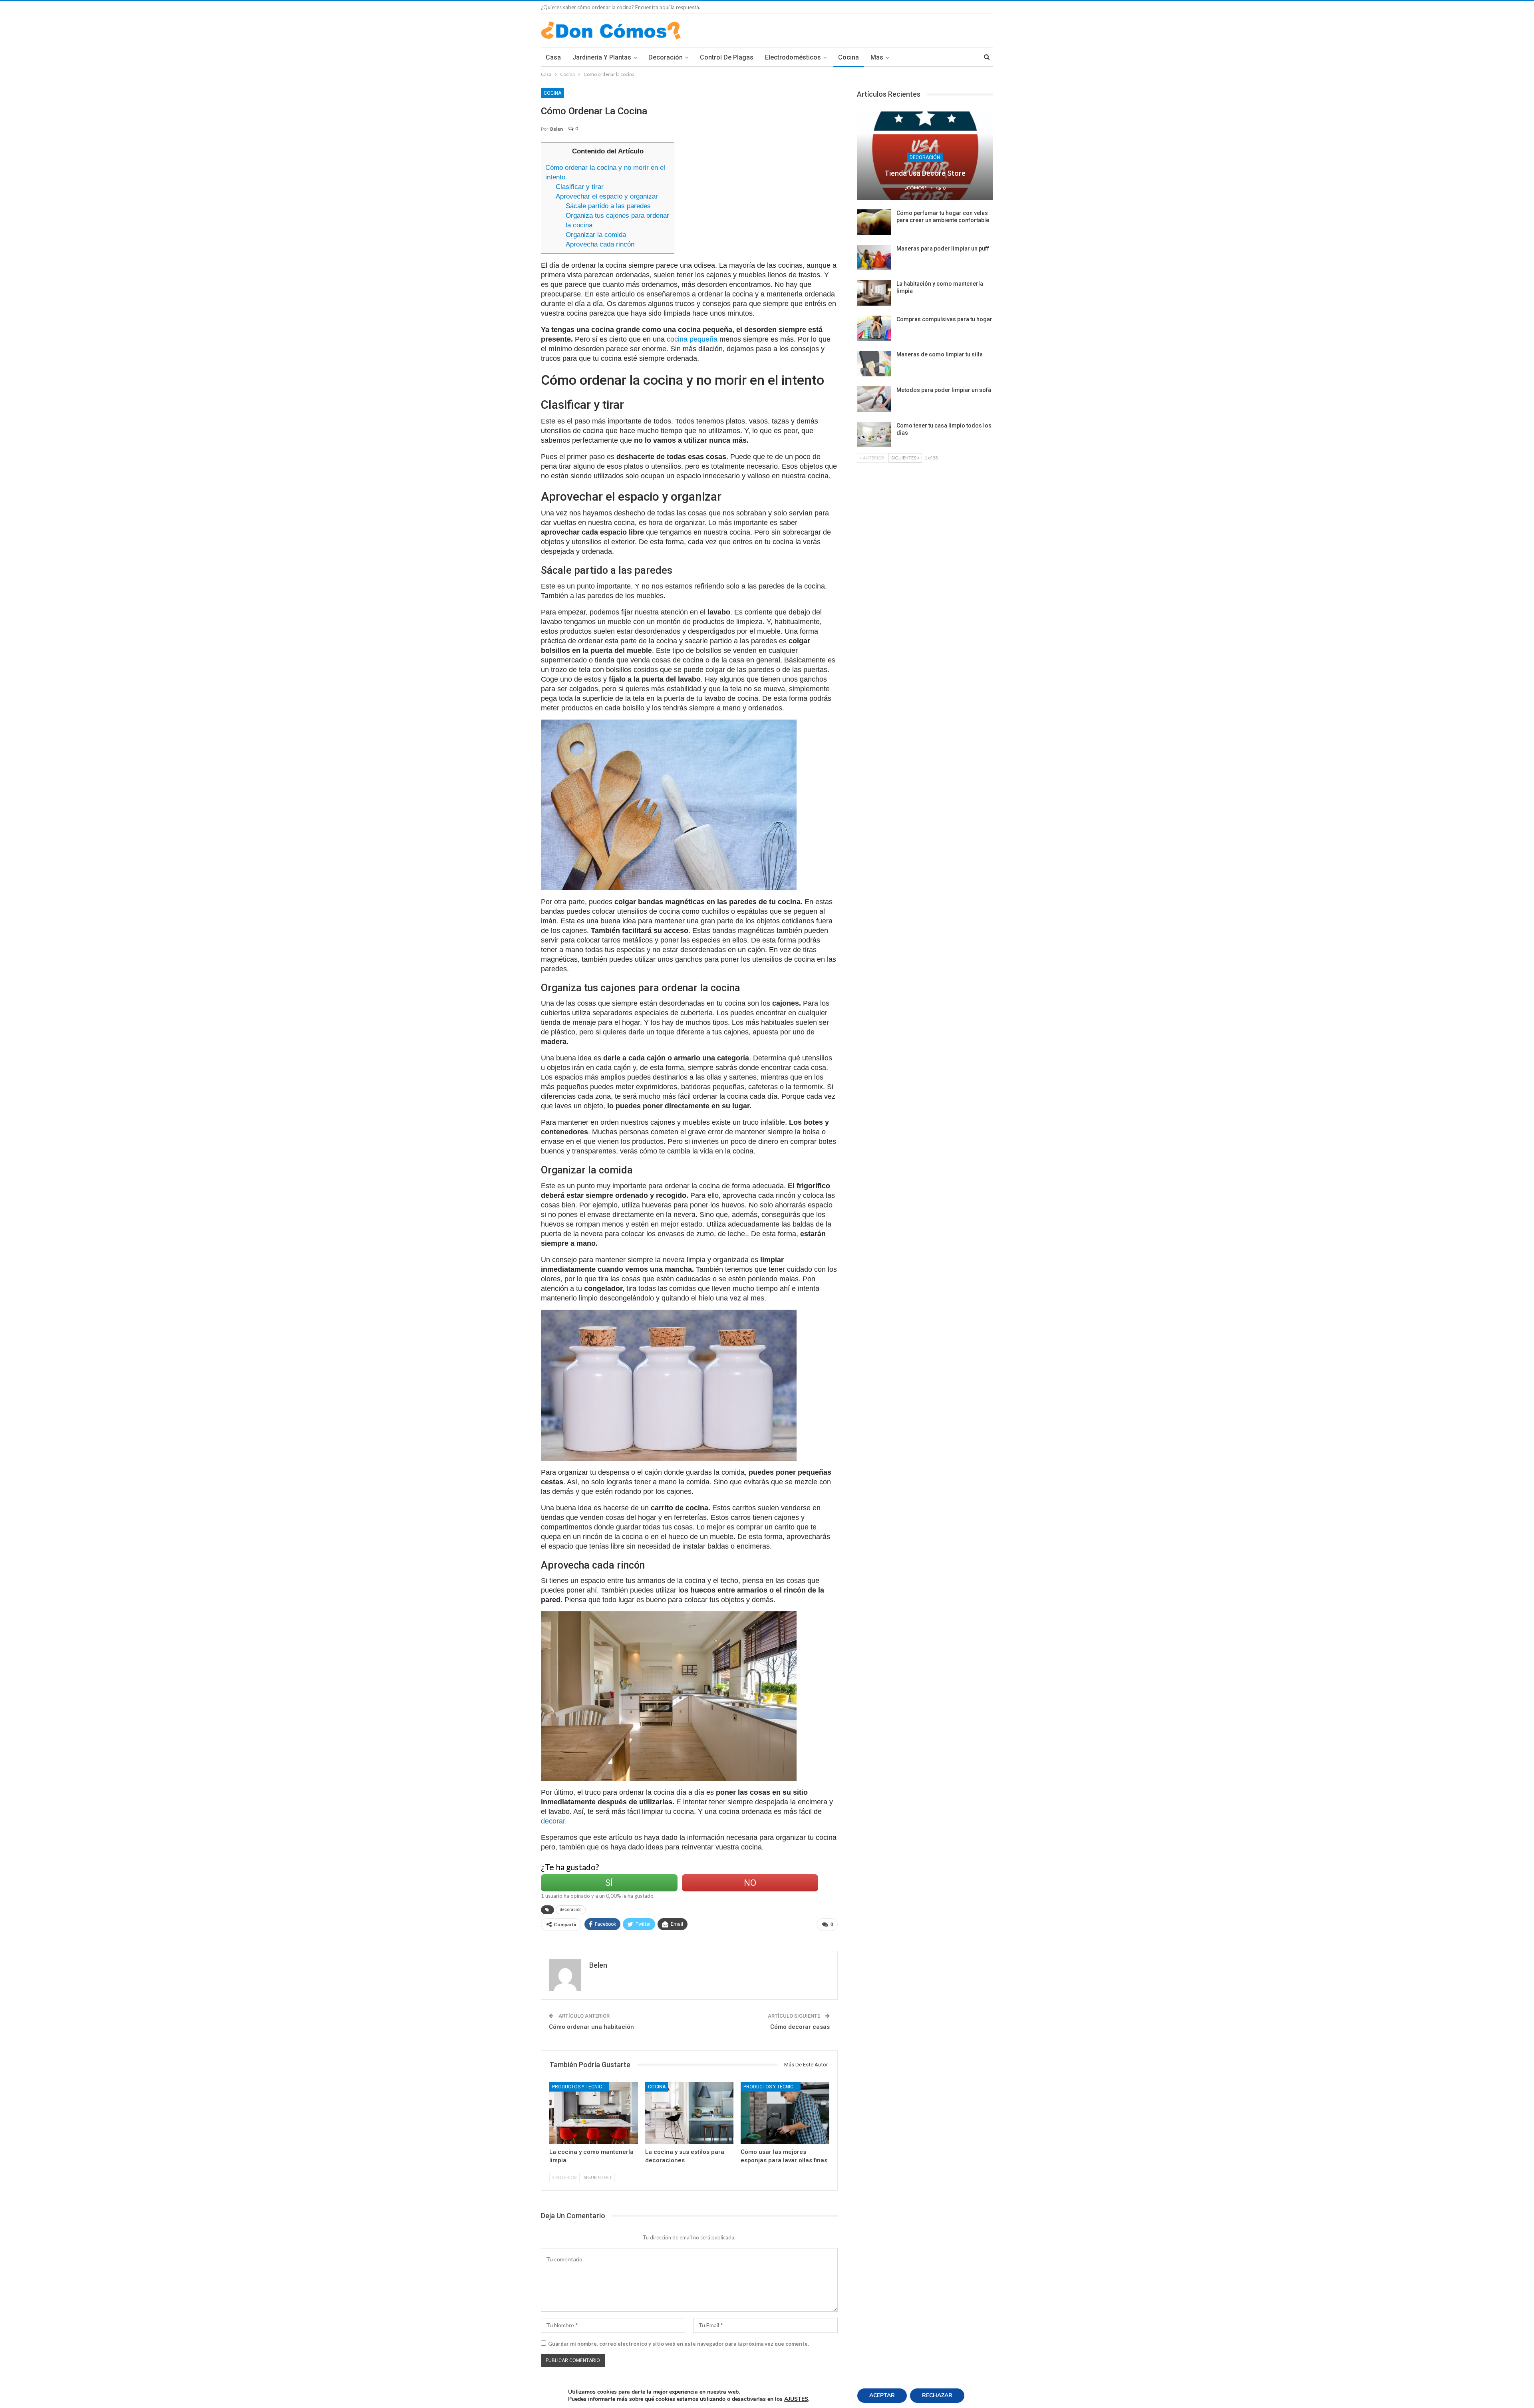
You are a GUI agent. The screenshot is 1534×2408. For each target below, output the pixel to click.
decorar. (554, 1821)
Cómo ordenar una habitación (591, 2027)
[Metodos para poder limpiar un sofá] (874, 399)
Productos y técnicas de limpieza (581, 2087)
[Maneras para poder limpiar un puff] (874, 258)
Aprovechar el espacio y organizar (607, 196)
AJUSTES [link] (796, 2399)
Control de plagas (727, 57)
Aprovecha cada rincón (600, 244)
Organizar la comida (596, 235)
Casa (553, 57)
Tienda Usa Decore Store (925, 173)
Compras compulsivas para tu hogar (944, 319)
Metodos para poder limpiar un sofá (944, 390)
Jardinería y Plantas (602, 57)
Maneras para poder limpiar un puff (943, 249)
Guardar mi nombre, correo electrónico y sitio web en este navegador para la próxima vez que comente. (679, 2344)
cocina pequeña (692, 339)
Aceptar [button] (882, 2395)
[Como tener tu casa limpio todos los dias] (874, 435)
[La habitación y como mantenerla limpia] (874, 293)
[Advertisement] (759, 198)
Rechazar (937, 2395)
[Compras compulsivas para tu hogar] (874, 328)
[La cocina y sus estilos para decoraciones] (690, 2113)
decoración (571, 1910)
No (750, 1883)
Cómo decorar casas (800, 2027)
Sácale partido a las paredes (608, 206)
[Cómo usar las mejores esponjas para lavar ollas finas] (785, 2113)
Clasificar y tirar (580, 187)
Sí (609, 1883)
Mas (877, 57)
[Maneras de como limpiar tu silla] (874, 364)
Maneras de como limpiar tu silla (940, 354)
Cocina (848, 57)
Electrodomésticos (793, 57)
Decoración (666, 57)
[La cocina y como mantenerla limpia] (594, 2113)
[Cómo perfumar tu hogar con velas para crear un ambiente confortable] (874, 222)
